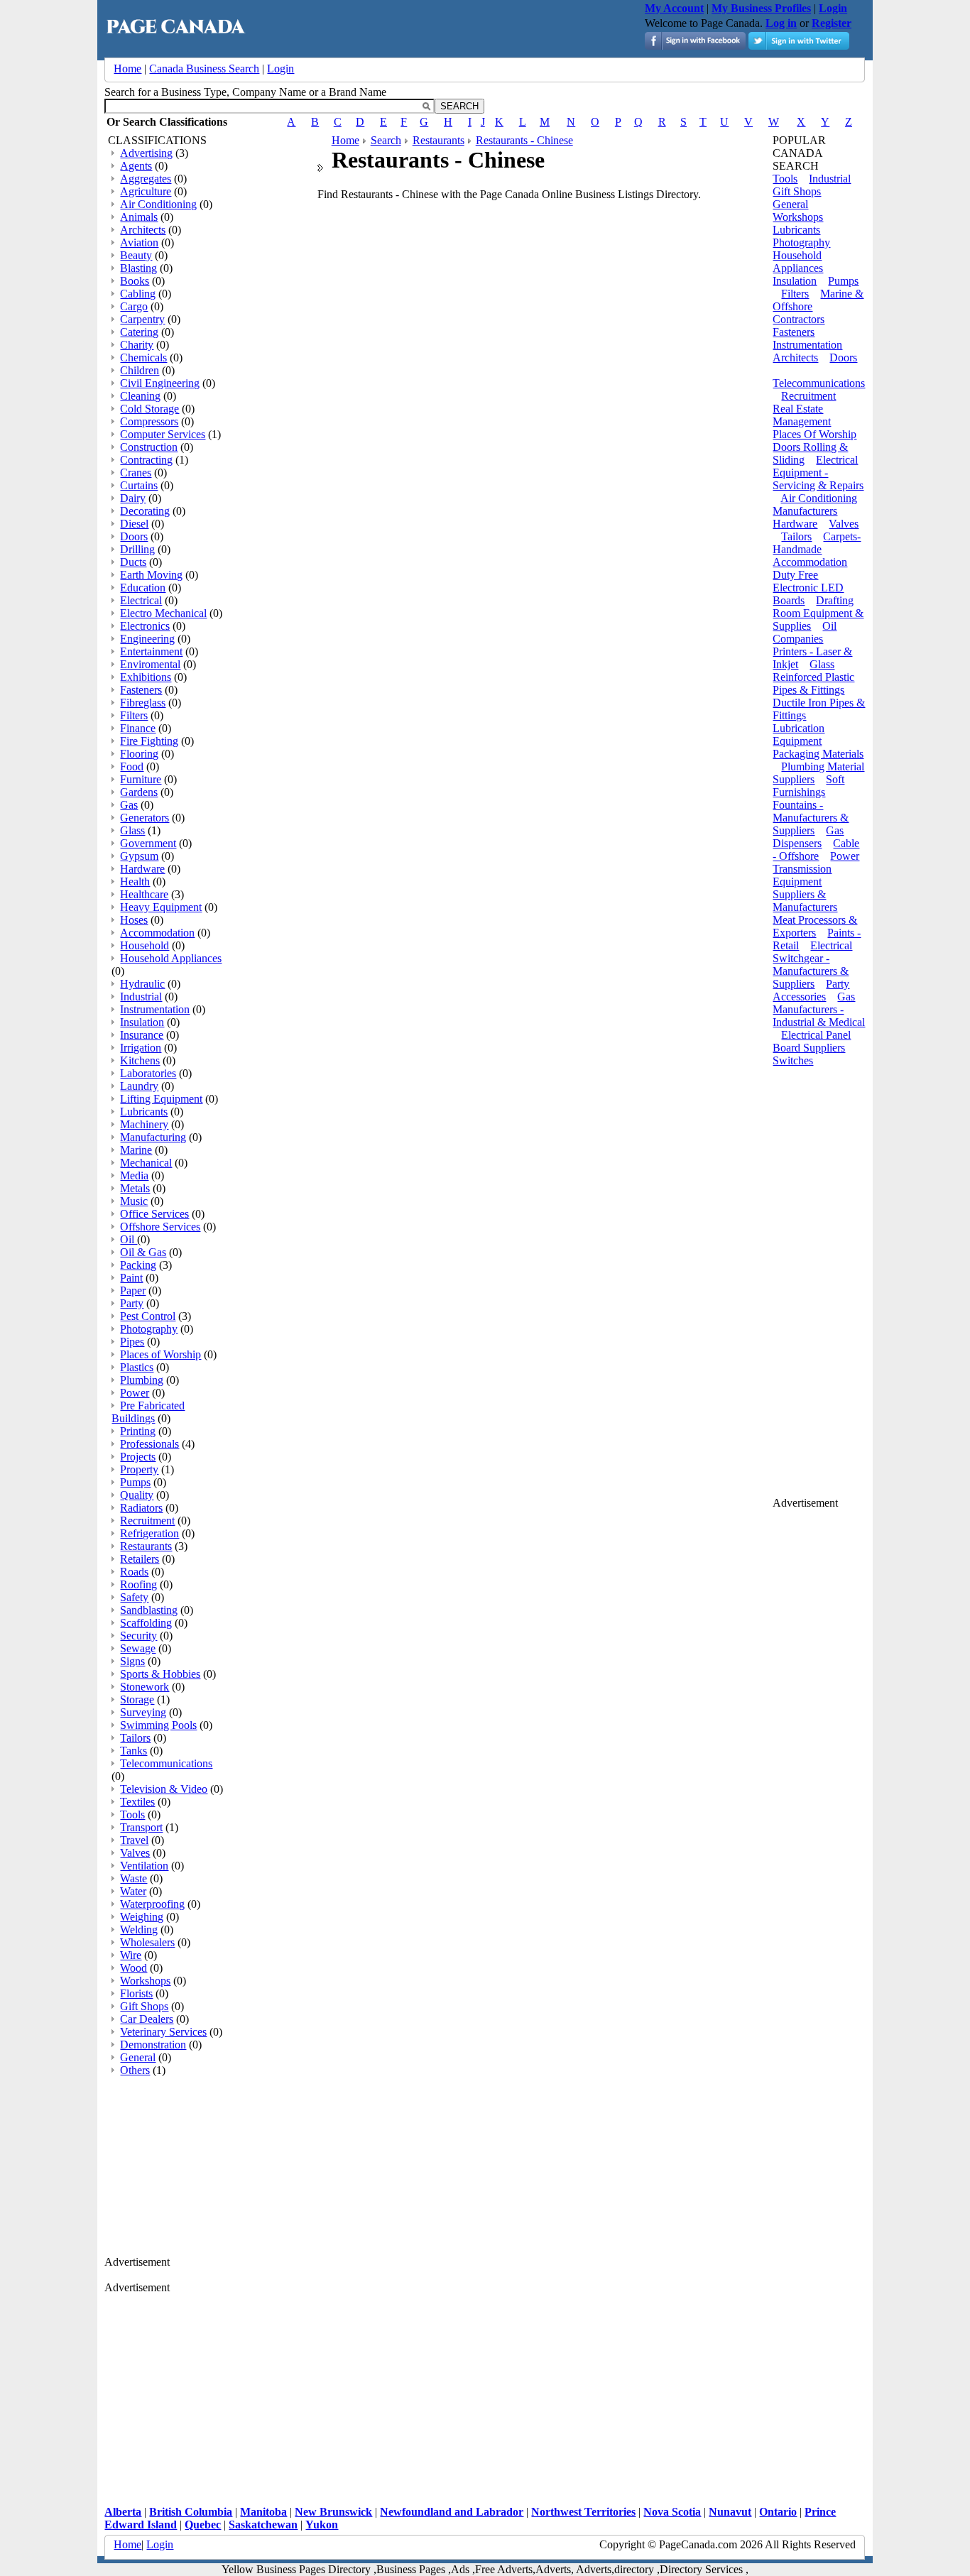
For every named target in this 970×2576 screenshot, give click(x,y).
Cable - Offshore (816, 850)
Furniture (141, 779)
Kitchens (140, 1060)
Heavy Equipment (161, 907)
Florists (136, 1993)
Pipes (132, 1342)
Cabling (138, 294)
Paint (131, 1278)
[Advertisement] (211, 2167)
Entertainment (151, 651)
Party (132, 1303)
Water (133, 1891)
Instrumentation (155, 1009)
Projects (138, 1457)
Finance (138, 728)
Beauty (136, 255)
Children (140, 370)
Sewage (138, 1648)
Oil (129, 1239)
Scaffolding (146, 1623)
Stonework (145, 1687)
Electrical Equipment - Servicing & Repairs (818, 473)
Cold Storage (149, 409)
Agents (136, 166)
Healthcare (144, 894)
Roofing (138, 1584)
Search (386, 140)
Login (280, 69)
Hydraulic (142, 984)
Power (135, 1393)
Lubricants (144, 1112)
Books (135, 281)
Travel (134, 1840)
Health (135, 882)
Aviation (139, 242)
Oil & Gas (143, 1252)
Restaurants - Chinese (524, 140)
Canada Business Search (204, 69)
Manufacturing (153, 1137)
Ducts (133, 562)
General (138, 2057)
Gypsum (139, 856)
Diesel (134, 524)
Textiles (137, 1802)
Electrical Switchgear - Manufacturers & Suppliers (812, 965)
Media (134, 1175)
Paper (133, 1290)
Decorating (145, 511)
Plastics (137, 1367)
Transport (141, 1827)
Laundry (139, 1086)
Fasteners (141, 690)
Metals (135, 1188)
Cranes (136, 473)
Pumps (135, 1482)
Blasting (138, 268)
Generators (145, 818)
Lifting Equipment (161, 1099)
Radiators (141, 1508)
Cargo (134, 306)
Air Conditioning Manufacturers (815, 504)
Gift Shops (144, 2006)
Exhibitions (146, 677)
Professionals (149, 1444)
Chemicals (143, 358)
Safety (134, 1597)
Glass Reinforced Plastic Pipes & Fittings (813, 677)
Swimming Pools (158, 1725)
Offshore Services (160, 1227)
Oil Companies (805, 632)
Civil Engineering (160, 383)
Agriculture (146, 191)
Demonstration (153, 2045)
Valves (135, 1853)
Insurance (142, 1035)
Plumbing (142, 1380)
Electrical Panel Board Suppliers (812, 1041)
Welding (139, 1930)
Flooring (139, 754)
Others (135, 2070)
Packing (138, 1265)
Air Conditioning (158, 204)
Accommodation (157, 933)
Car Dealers (147, 2019)
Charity (137, 345)
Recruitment (147, 1521)
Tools (132, 1814)
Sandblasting (149, 1610)
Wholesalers (147, 1942)
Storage (137, 1699)
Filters (134, 715)
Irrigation (141, 1048)
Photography (149, 1329)
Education (143, 588)
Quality (137, 1495)
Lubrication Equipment (799, 735)
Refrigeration (149, 1533)
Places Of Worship (814, 434)
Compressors (149, 421)
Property (139, 1469)
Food (132, 766)
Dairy (133, 498)
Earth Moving (151, 575)
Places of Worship (160, 1354)
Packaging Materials (818, 754)
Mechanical (146, 1163)
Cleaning (140, 396)
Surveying (143, 1712)
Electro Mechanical (163, 613)
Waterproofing (152, 1904)
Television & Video (164, 1789)
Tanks (133, 1751)
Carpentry (142, 319)
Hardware (142, 869)
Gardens (139, 792)
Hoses (134, 920)
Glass (132, 830)
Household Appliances (171, 958)
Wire (131, 1955)
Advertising (146, 153)
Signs (132, 1661)
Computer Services (163, 434)
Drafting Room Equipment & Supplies (818, 613)
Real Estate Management (802, 415)
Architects (143, 230)
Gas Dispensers (808, 837)
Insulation (142, 1022)
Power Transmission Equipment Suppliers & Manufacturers (816, 882)
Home (127, 69)
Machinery (144, 1124)
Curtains (139, 485)
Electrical (141, 600)
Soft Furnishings (808, 786)
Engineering (147, 639)
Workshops (145, 1981)
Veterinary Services (163, 2032)
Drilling (137, 549)
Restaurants (146, 1546)
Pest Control (148, 1316)
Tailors (135, 1738)
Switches (793, 1060)
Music (134, 1201)
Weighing (142, 1917)
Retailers (140, 1559)
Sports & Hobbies (160, 1674)
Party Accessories (811, 990)
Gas (129, 805)
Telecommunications (166, 1763)
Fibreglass (143, 703)
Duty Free (795, 575)
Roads (134, 1572)
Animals (139, 217)
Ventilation (144, 1866)
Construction (149, 447)
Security (138, 1636)
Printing (138, 1431)
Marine (136, 1150)
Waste (133, 1878)
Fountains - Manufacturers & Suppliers (811, 818)
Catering (139, 332)
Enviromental (150, 664)
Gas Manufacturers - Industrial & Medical (819, 1009)
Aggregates (146, 179)
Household (145, 945)
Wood (133, 1968)
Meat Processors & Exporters (815, 926)
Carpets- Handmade (817, 543)
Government (148, 843)
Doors (134, 536)
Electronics (145, 626)
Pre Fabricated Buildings (148, 1412)
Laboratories (148, 1073)
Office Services (154, 1214)
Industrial (141, 997)
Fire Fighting (149, 741)
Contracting (146, 460)
